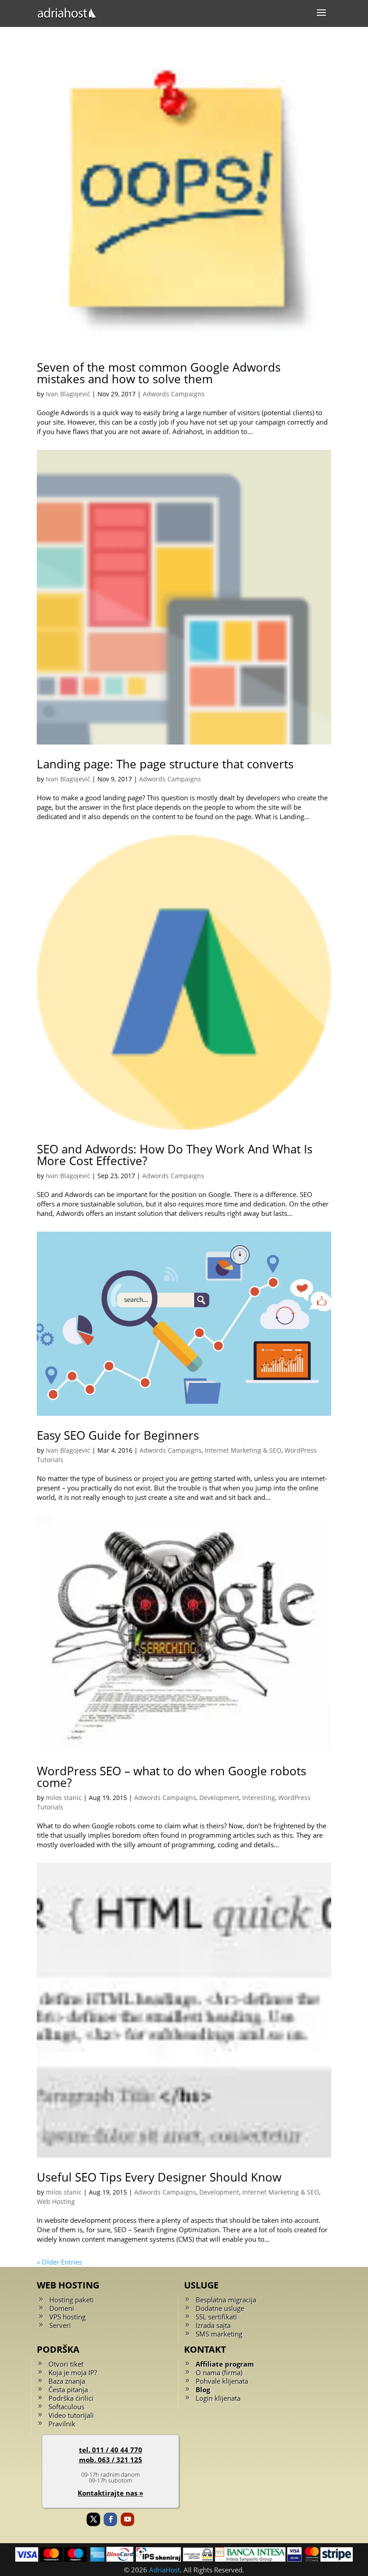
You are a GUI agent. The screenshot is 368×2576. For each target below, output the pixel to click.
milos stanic (64, 1798)
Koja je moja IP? (73, 2372)
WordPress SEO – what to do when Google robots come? (171, 1777)
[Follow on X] (93, 2519)
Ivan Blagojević (68, 394)
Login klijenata (218, 2398)
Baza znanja (67, 2381)
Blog (203, 2390)
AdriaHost (164, 2570)
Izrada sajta (213, 2325)
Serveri (60, 2325)
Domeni (62, 2308)
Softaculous (66, 2407)
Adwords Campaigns (174, 394)
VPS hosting (68, 2317)
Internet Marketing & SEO (243, 1450)
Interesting (259, 1798)
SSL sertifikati (216, 2317)
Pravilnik (62, 2424)
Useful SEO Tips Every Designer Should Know (159, 2177)
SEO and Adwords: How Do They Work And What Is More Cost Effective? (175, 1155)
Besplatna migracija (226, 2300)
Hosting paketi (72, 2300)
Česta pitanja (68, 2390)
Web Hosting (56, 2201)
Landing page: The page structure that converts (165, 764)
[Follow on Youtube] (127, 2519)
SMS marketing (219, 2334)
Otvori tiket (66, 2364)
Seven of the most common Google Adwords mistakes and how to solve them (159, 373)
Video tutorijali (71, 2415)
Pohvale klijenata (222, 2381)
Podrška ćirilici (71, 2398)
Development (219, 1798)
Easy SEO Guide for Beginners (118, 1435)
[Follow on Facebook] (110, 2519)
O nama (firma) (219, 2372)
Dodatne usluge (220, 2308)
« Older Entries (59, 2262)
